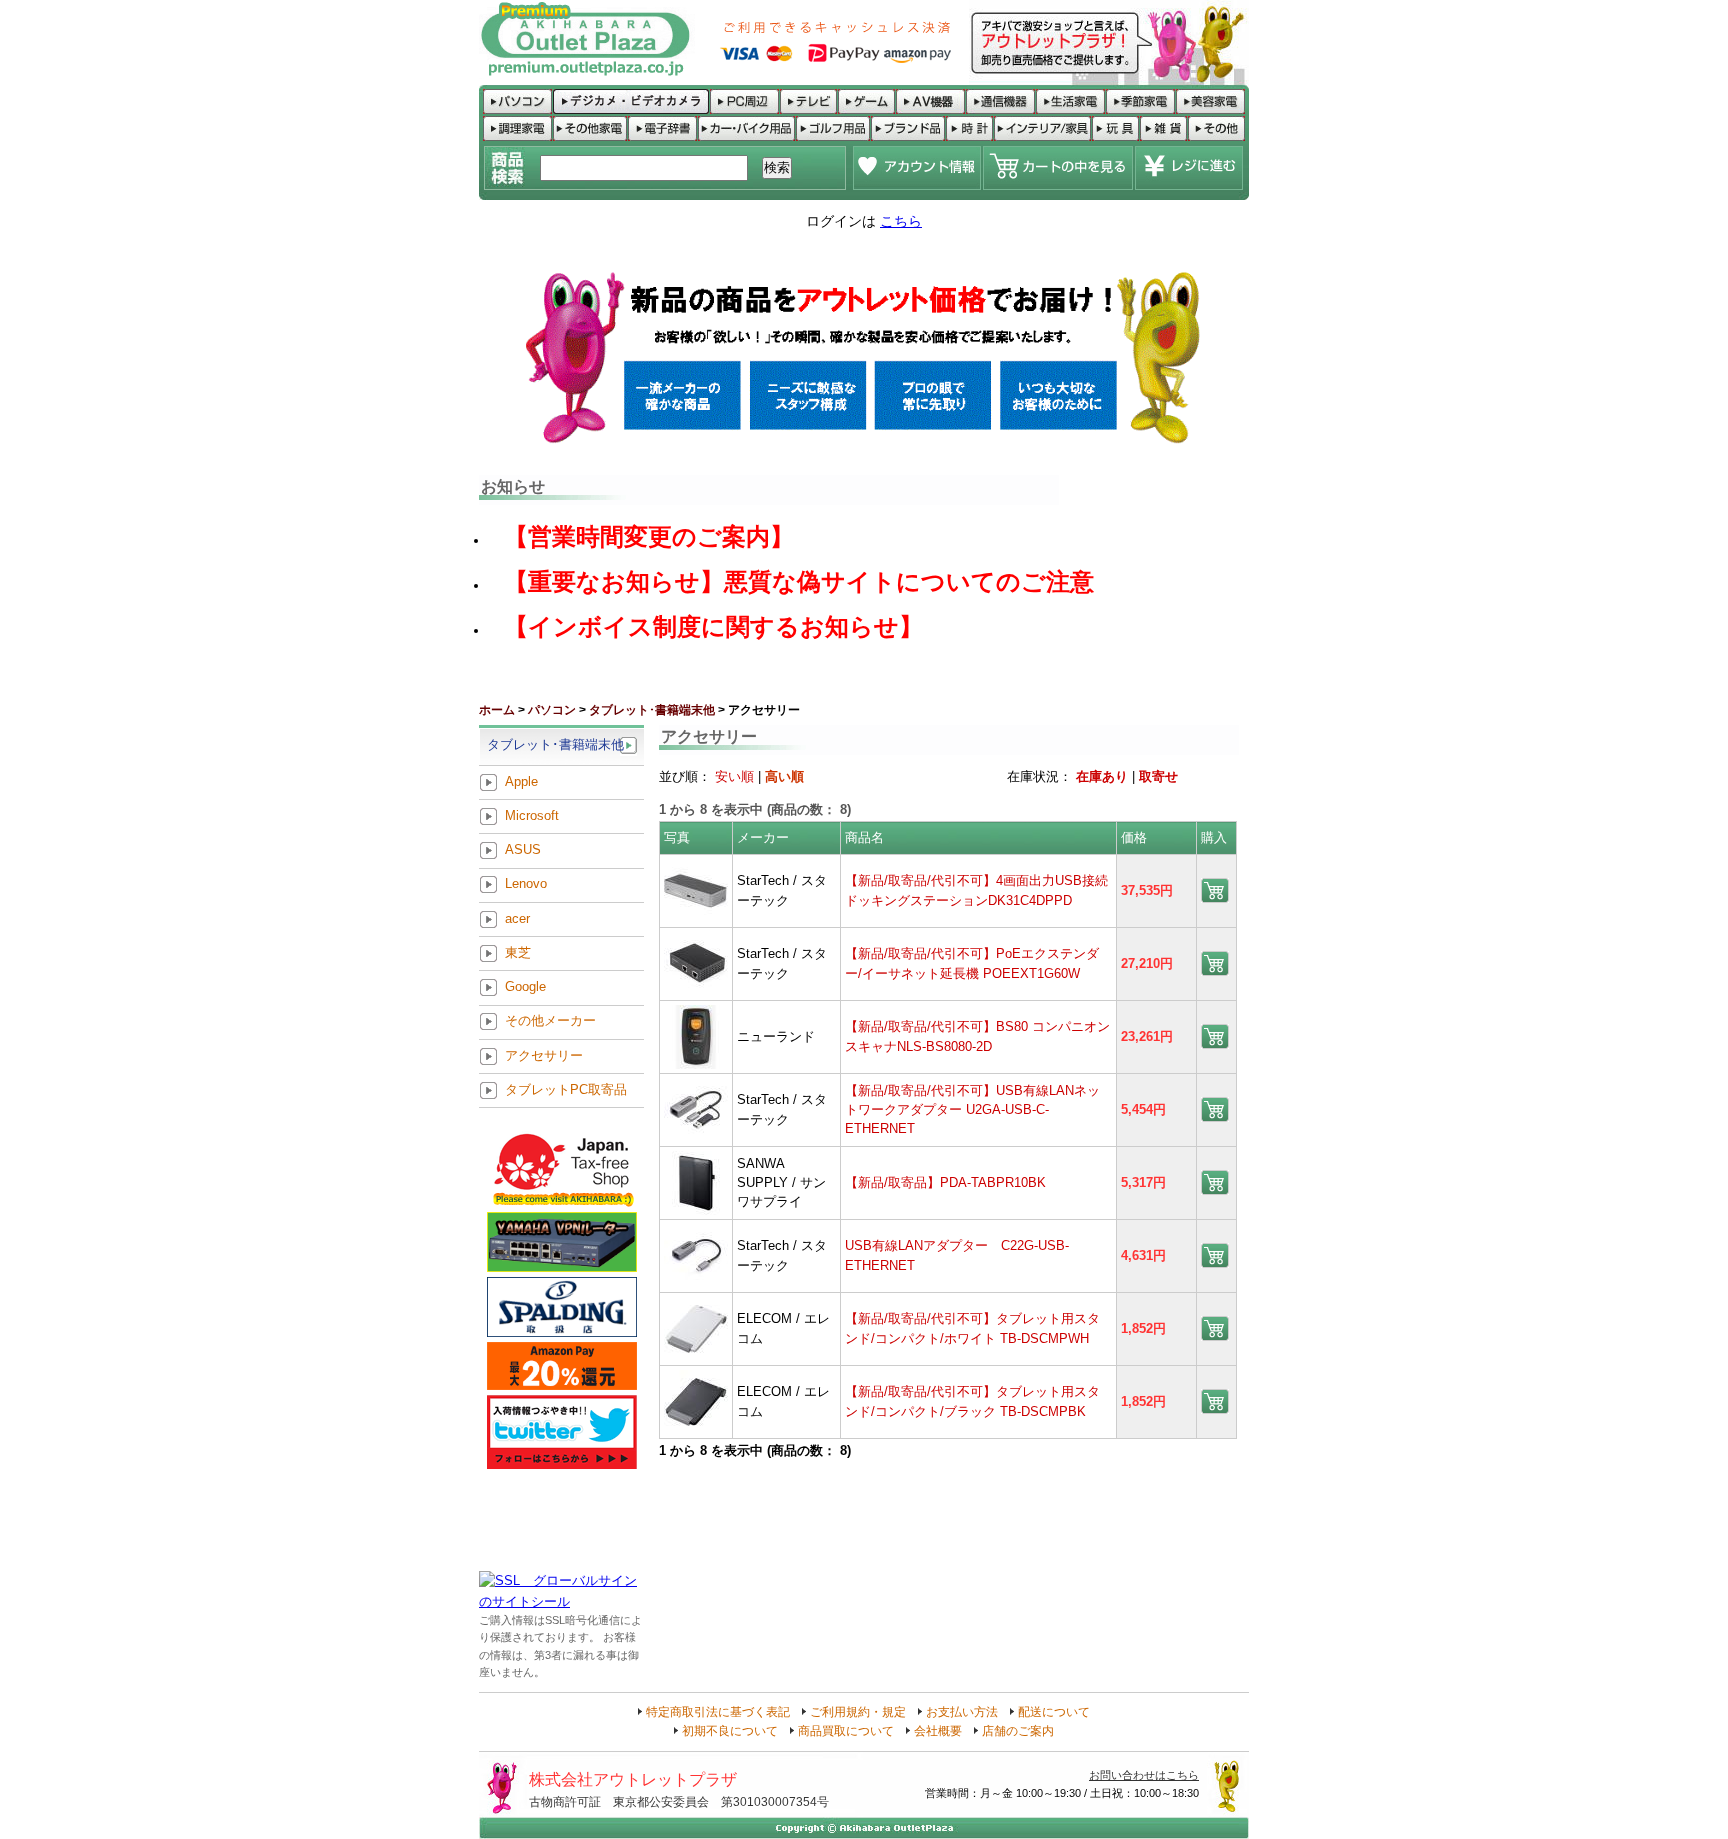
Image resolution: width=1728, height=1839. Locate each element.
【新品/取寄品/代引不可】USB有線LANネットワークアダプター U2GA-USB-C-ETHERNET (972, 1110)
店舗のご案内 (1018, 1731)
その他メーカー (550, 1021)
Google (525, 987)
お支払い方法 (962, 1712)
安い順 (734, 776)
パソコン (552, 710)
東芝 (518, 952)
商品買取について (846, 1731)
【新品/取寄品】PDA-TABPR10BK (945, 1182)
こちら (901, 221)
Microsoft (532, 815)
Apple (521, 781)
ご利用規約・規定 (858, 1712)
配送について (1054, 1712)
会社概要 (938, 1731)
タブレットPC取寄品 (566, 1089)
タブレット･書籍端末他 (652, 710)
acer (517, 918)
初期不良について (730, 1731)
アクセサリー (544, 1055)
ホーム (497, 710)
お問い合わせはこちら (1144, 1775)
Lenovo (526, 884)
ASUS (523, 850)
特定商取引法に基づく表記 (718, 1712)
